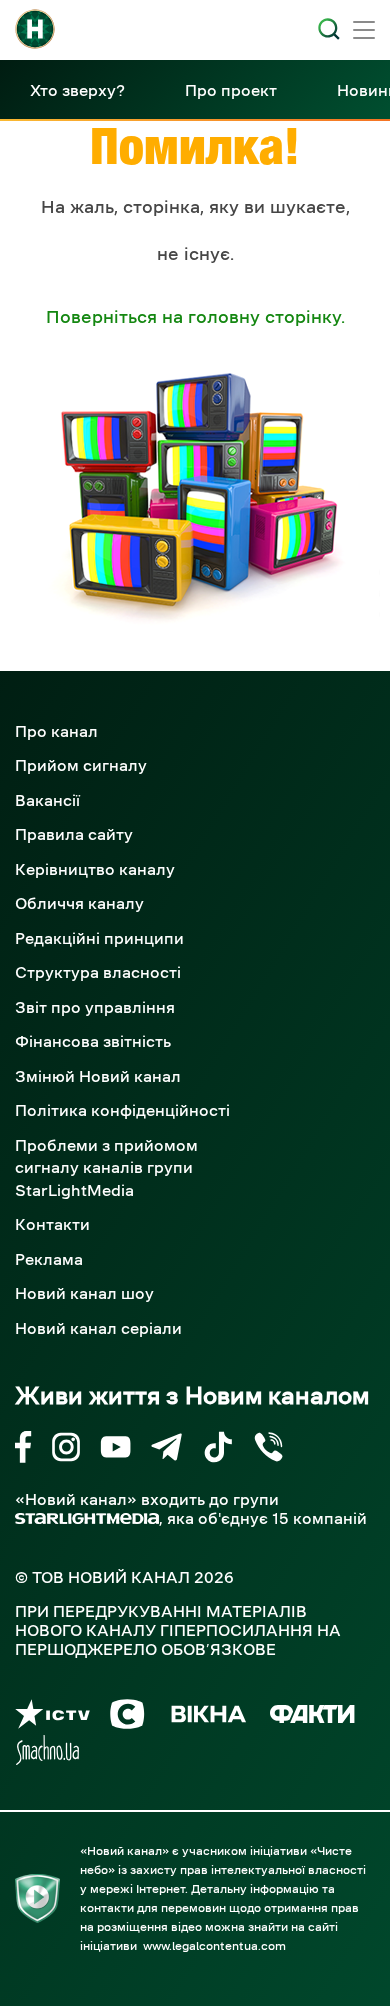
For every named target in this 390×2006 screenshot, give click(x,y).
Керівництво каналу (95, 869)
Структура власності (98, 972)
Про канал (56, 731)
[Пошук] (329, 29)
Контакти (52, 1224)
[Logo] (35, 29)
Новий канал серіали (98, 1328)
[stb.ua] (127, 1717)
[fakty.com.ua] (312, 1717)
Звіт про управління (95, 1007)
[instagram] (66, 1450)
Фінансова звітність (93, 1041)
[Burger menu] (364, 32)
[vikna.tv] (207, 1717)
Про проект (231, 90)
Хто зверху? (77, 90)
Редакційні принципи (99, 938)
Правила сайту (74, 834)
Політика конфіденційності (122, 1110)
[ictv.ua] (52, 1717)
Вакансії (47, 800)
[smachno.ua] (47, 1753)
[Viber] (268, 1450)
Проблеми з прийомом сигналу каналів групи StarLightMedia (106, 1167)
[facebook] (23, 1450)
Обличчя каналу (79, 903)
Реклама (49, 1259)
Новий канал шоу (84, 1293)
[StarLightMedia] (87, 1518)
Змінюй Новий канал (98, 1076)
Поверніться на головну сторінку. (195, 317)
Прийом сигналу (81, 765)
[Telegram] (166, 1450)
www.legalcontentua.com (214, 1946)
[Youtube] (115, 1450)
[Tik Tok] (218, 1450)
